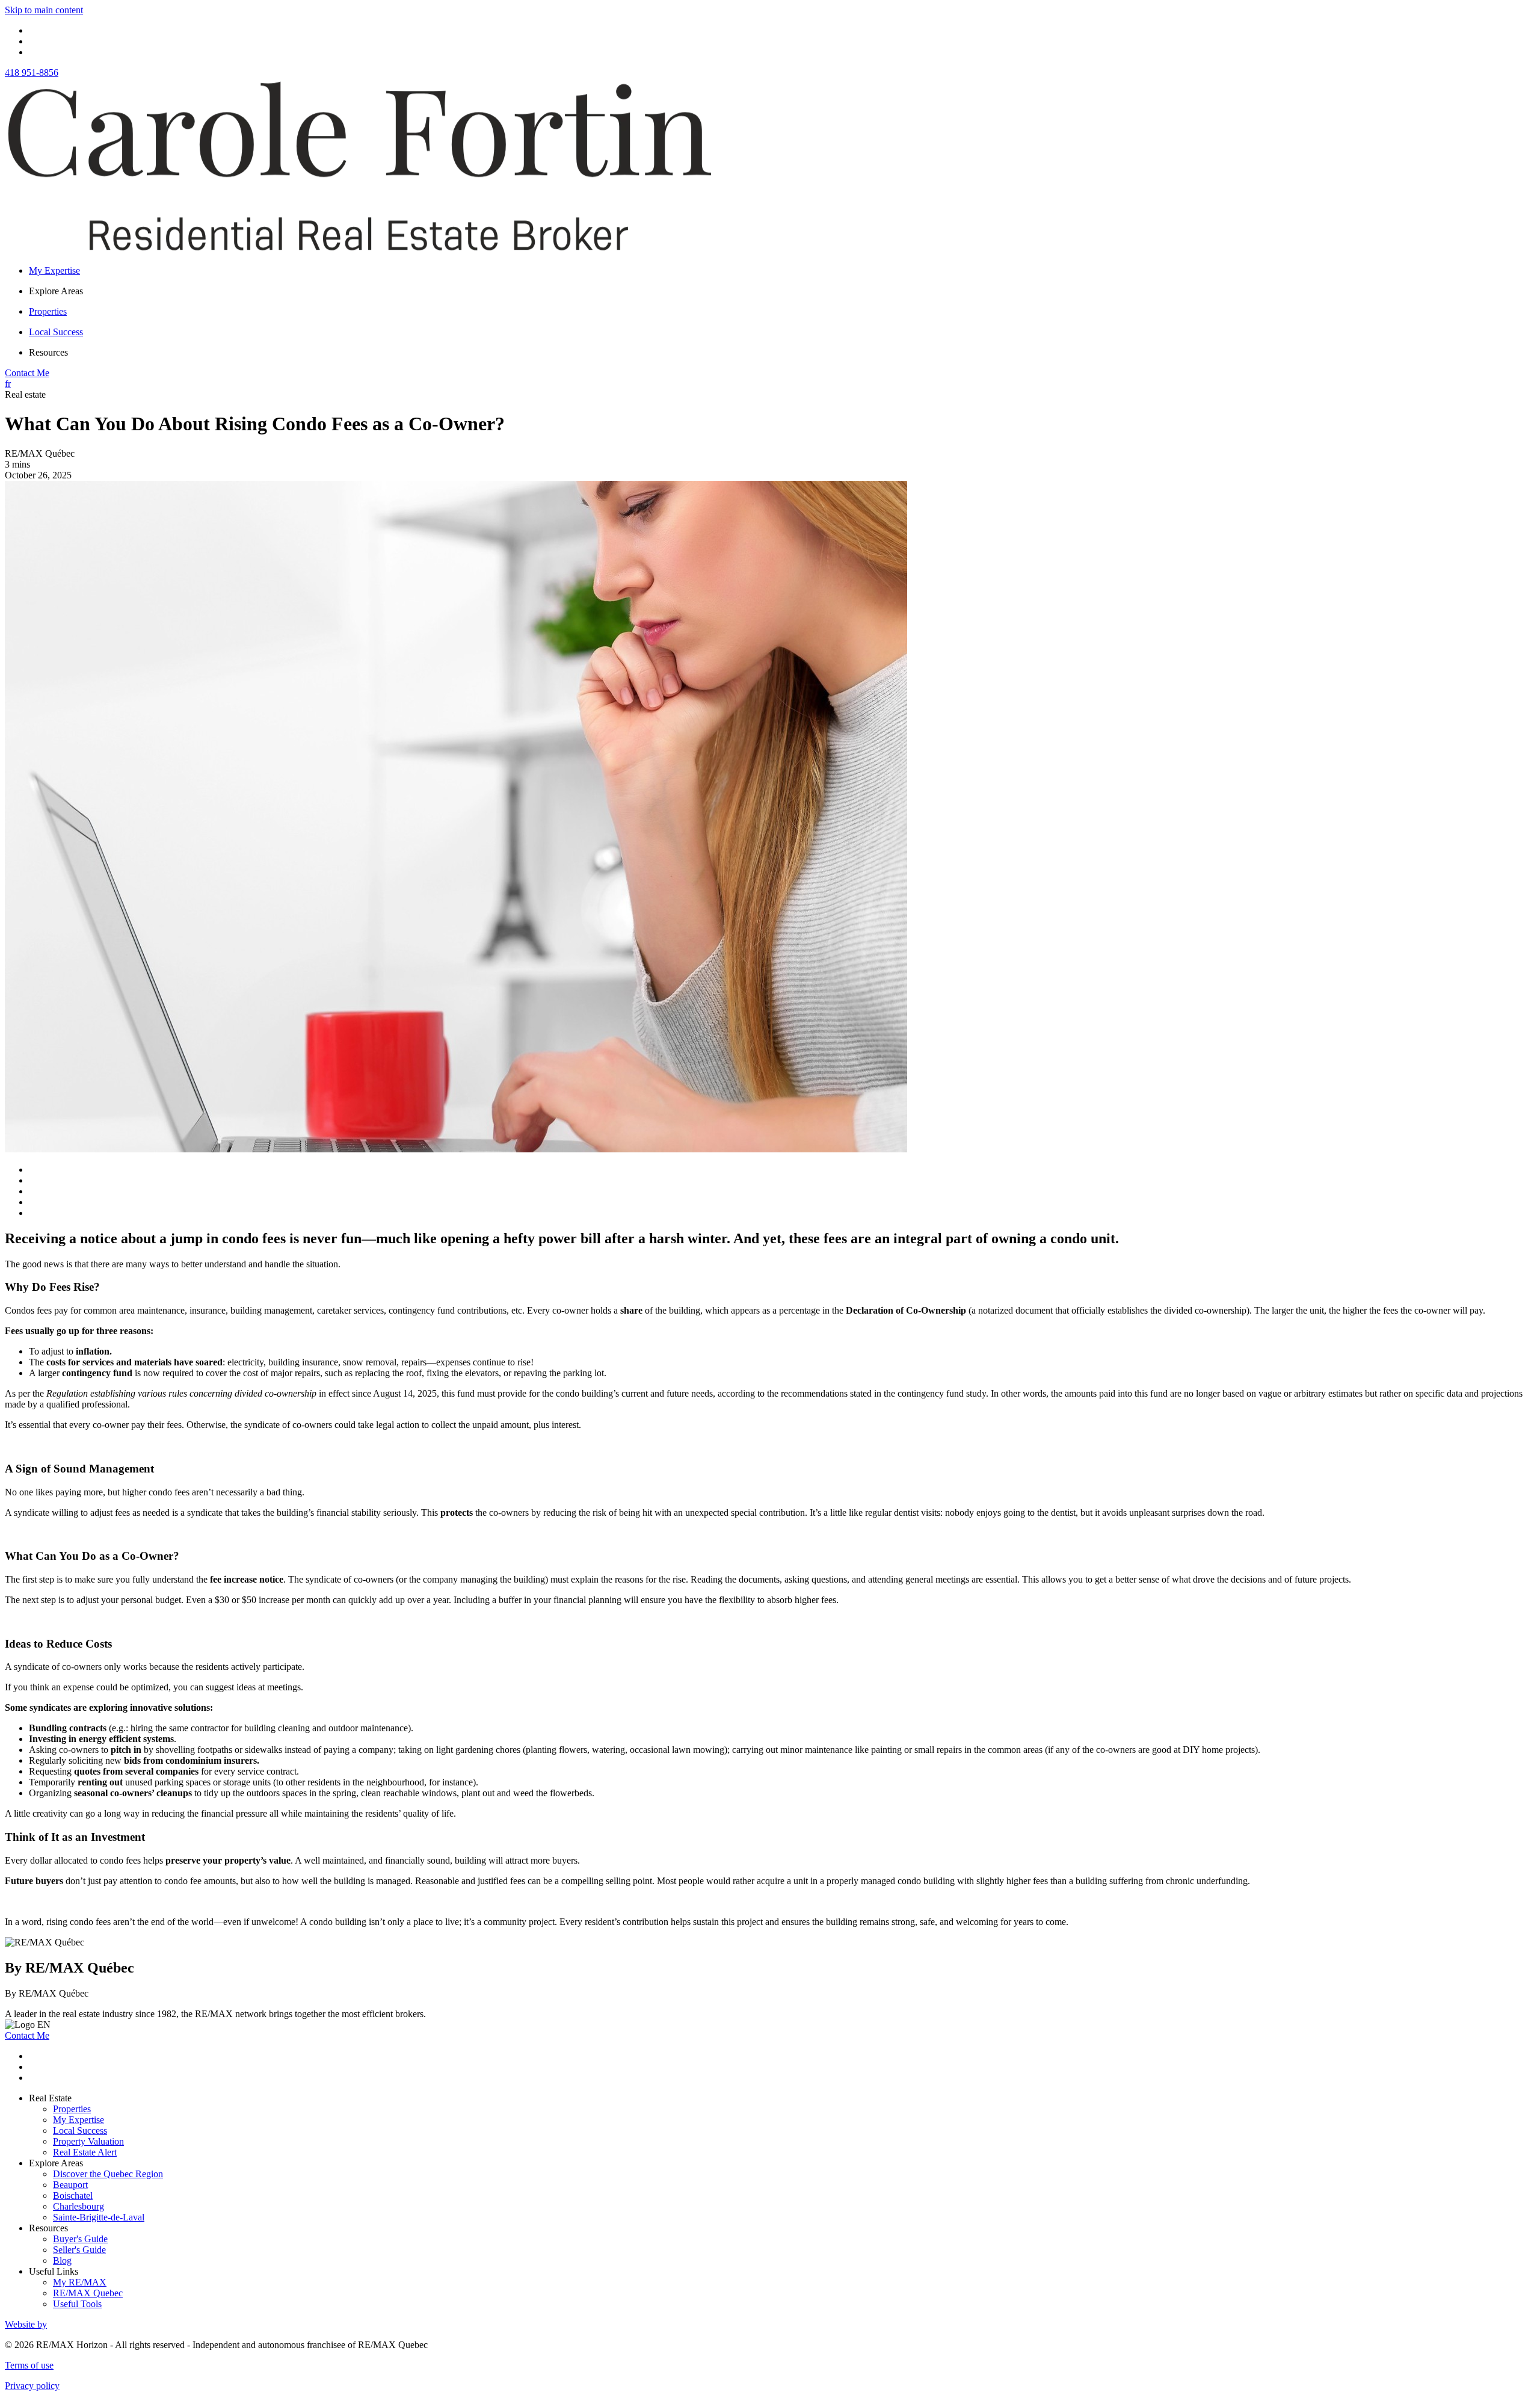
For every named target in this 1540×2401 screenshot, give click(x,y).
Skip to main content (44, 10)
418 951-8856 (32, 73)
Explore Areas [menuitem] (56, 291)
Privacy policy (32, 2386)
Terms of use (29, 2365)
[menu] (782, 291)
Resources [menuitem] (48, 352)
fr (8, 384)
